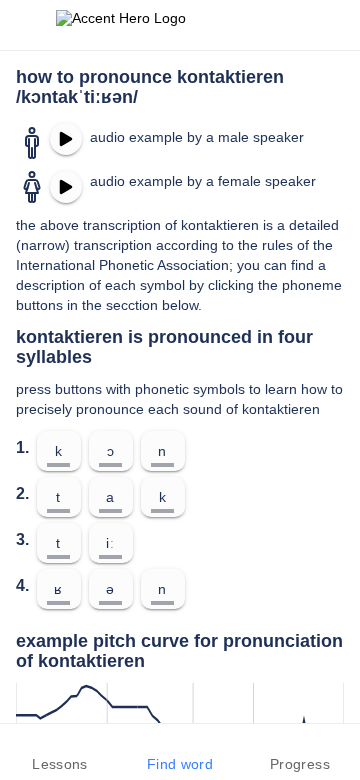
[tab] (60, 752)
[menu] (28, 25)
